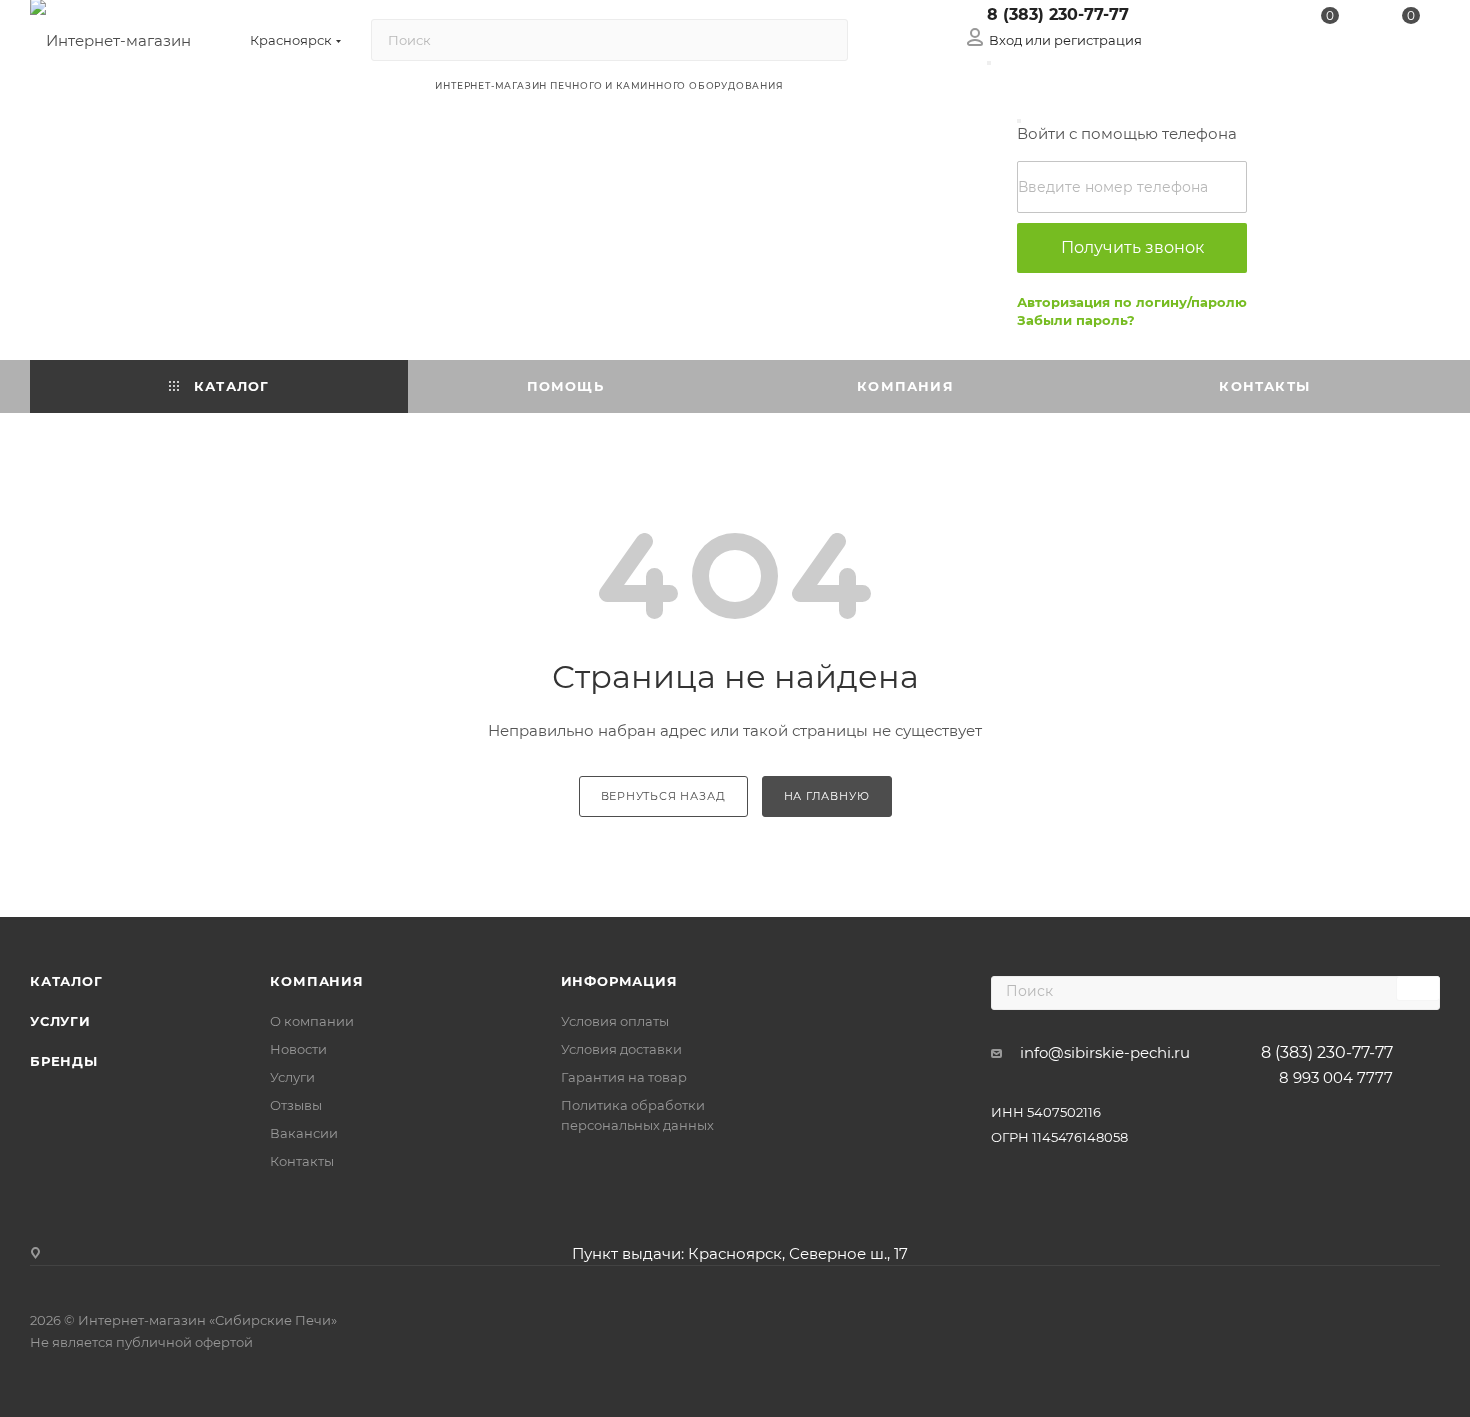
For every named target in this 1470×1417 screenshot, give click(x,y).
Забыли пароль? (1076, 320)
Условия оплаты (615, 1021)
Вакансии (304, 1133)
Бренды (64, 1061)
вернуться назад (663, 796)
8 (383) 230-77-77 (1058, 14)
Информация (619, 981)
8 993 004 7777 (1336, 1077)
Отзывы (296, 1105)
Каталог (66, 981)
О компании (312, 1021)
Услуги (60, 1021)
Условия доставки (621, 1049)
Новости (298, 1049)
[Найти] (823, 40)
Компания (316, 981)
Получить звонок (1132, 247)
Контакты (302, 1161)
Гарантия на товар (624, 1077)
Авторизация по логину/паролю (1132, 302)
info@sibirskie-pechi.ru (1105, 1052)
